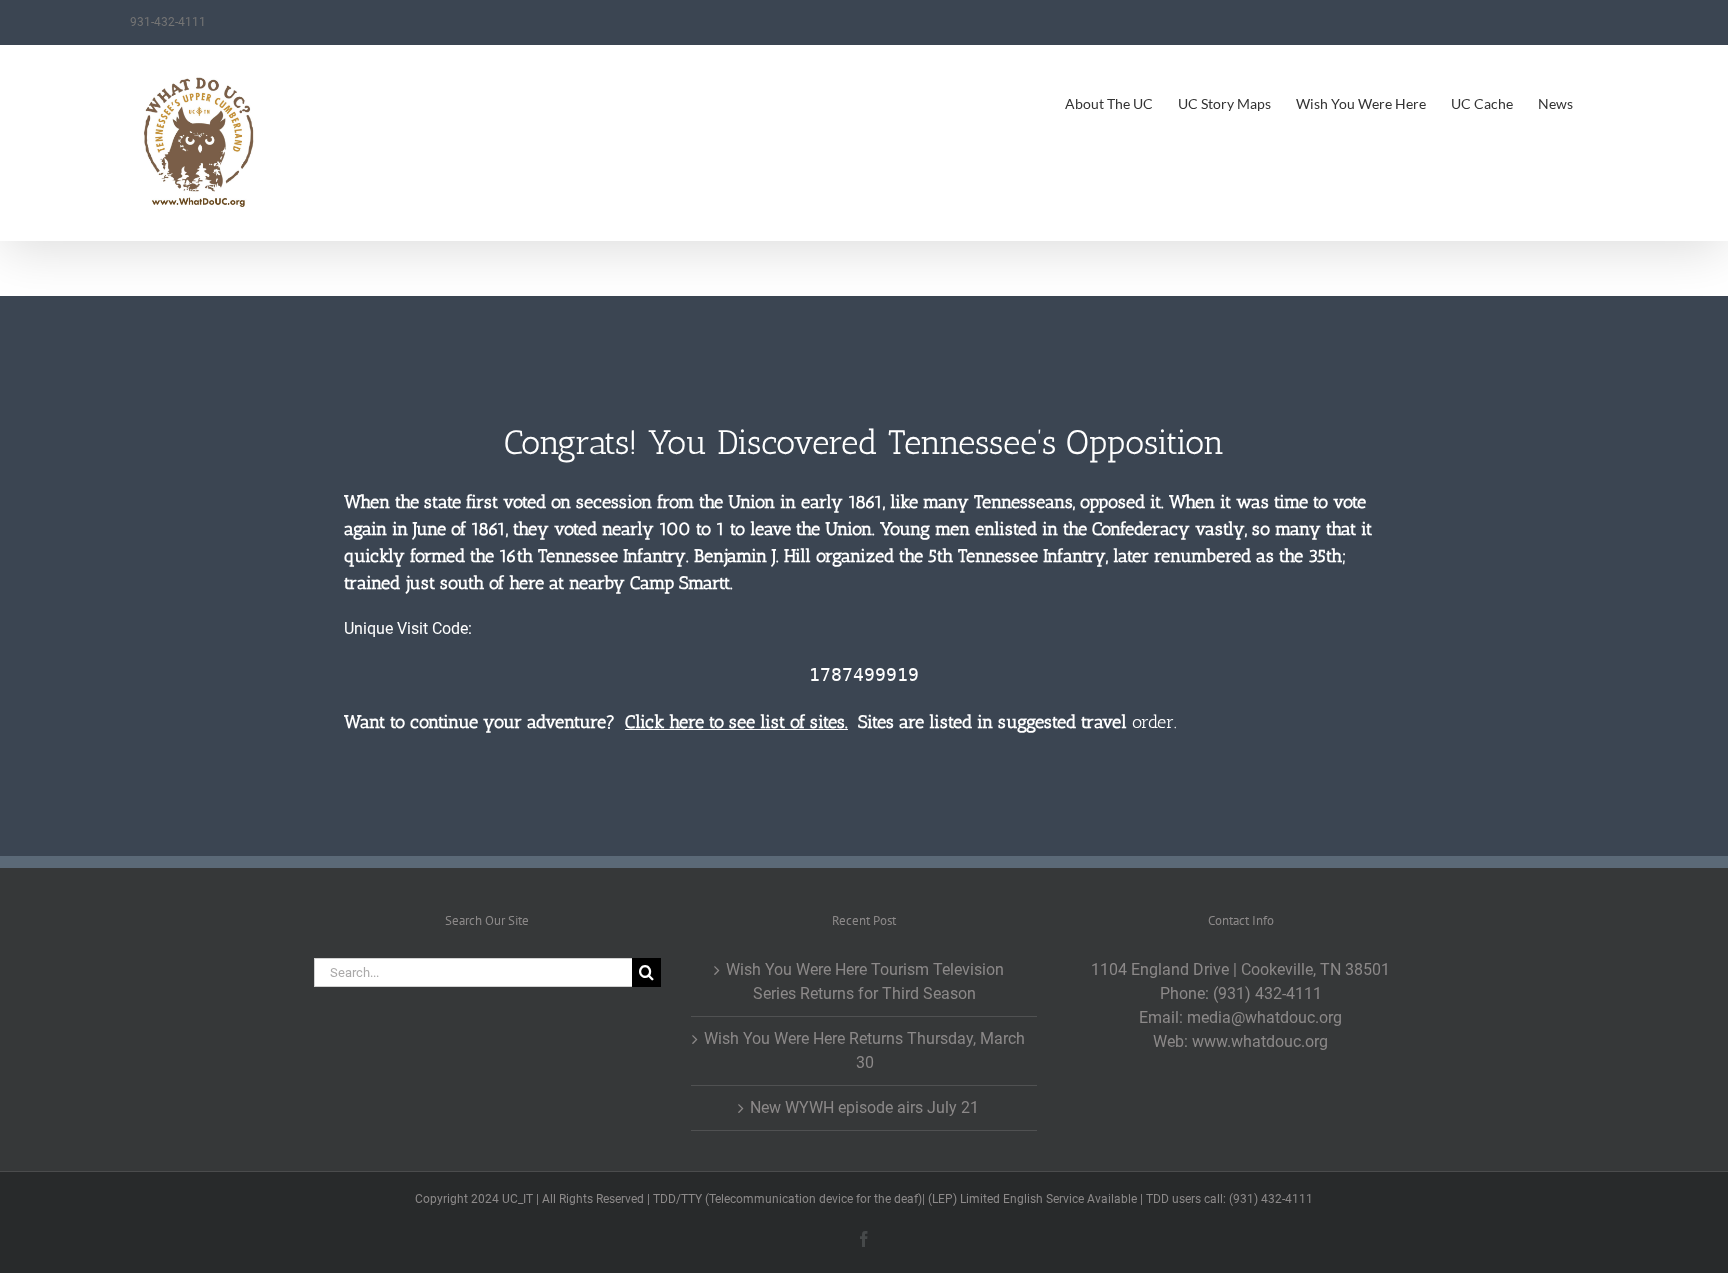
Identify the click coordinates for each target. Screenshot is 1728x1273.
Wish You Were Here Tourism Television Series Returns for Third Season (865, 981)
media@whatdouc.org (1264, 1017)
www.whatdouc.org (1260, 1041)
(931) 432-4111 (1267, 993)
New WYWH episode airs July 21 (864, 1107)
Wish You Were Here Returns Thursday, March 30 (864, 1050)
